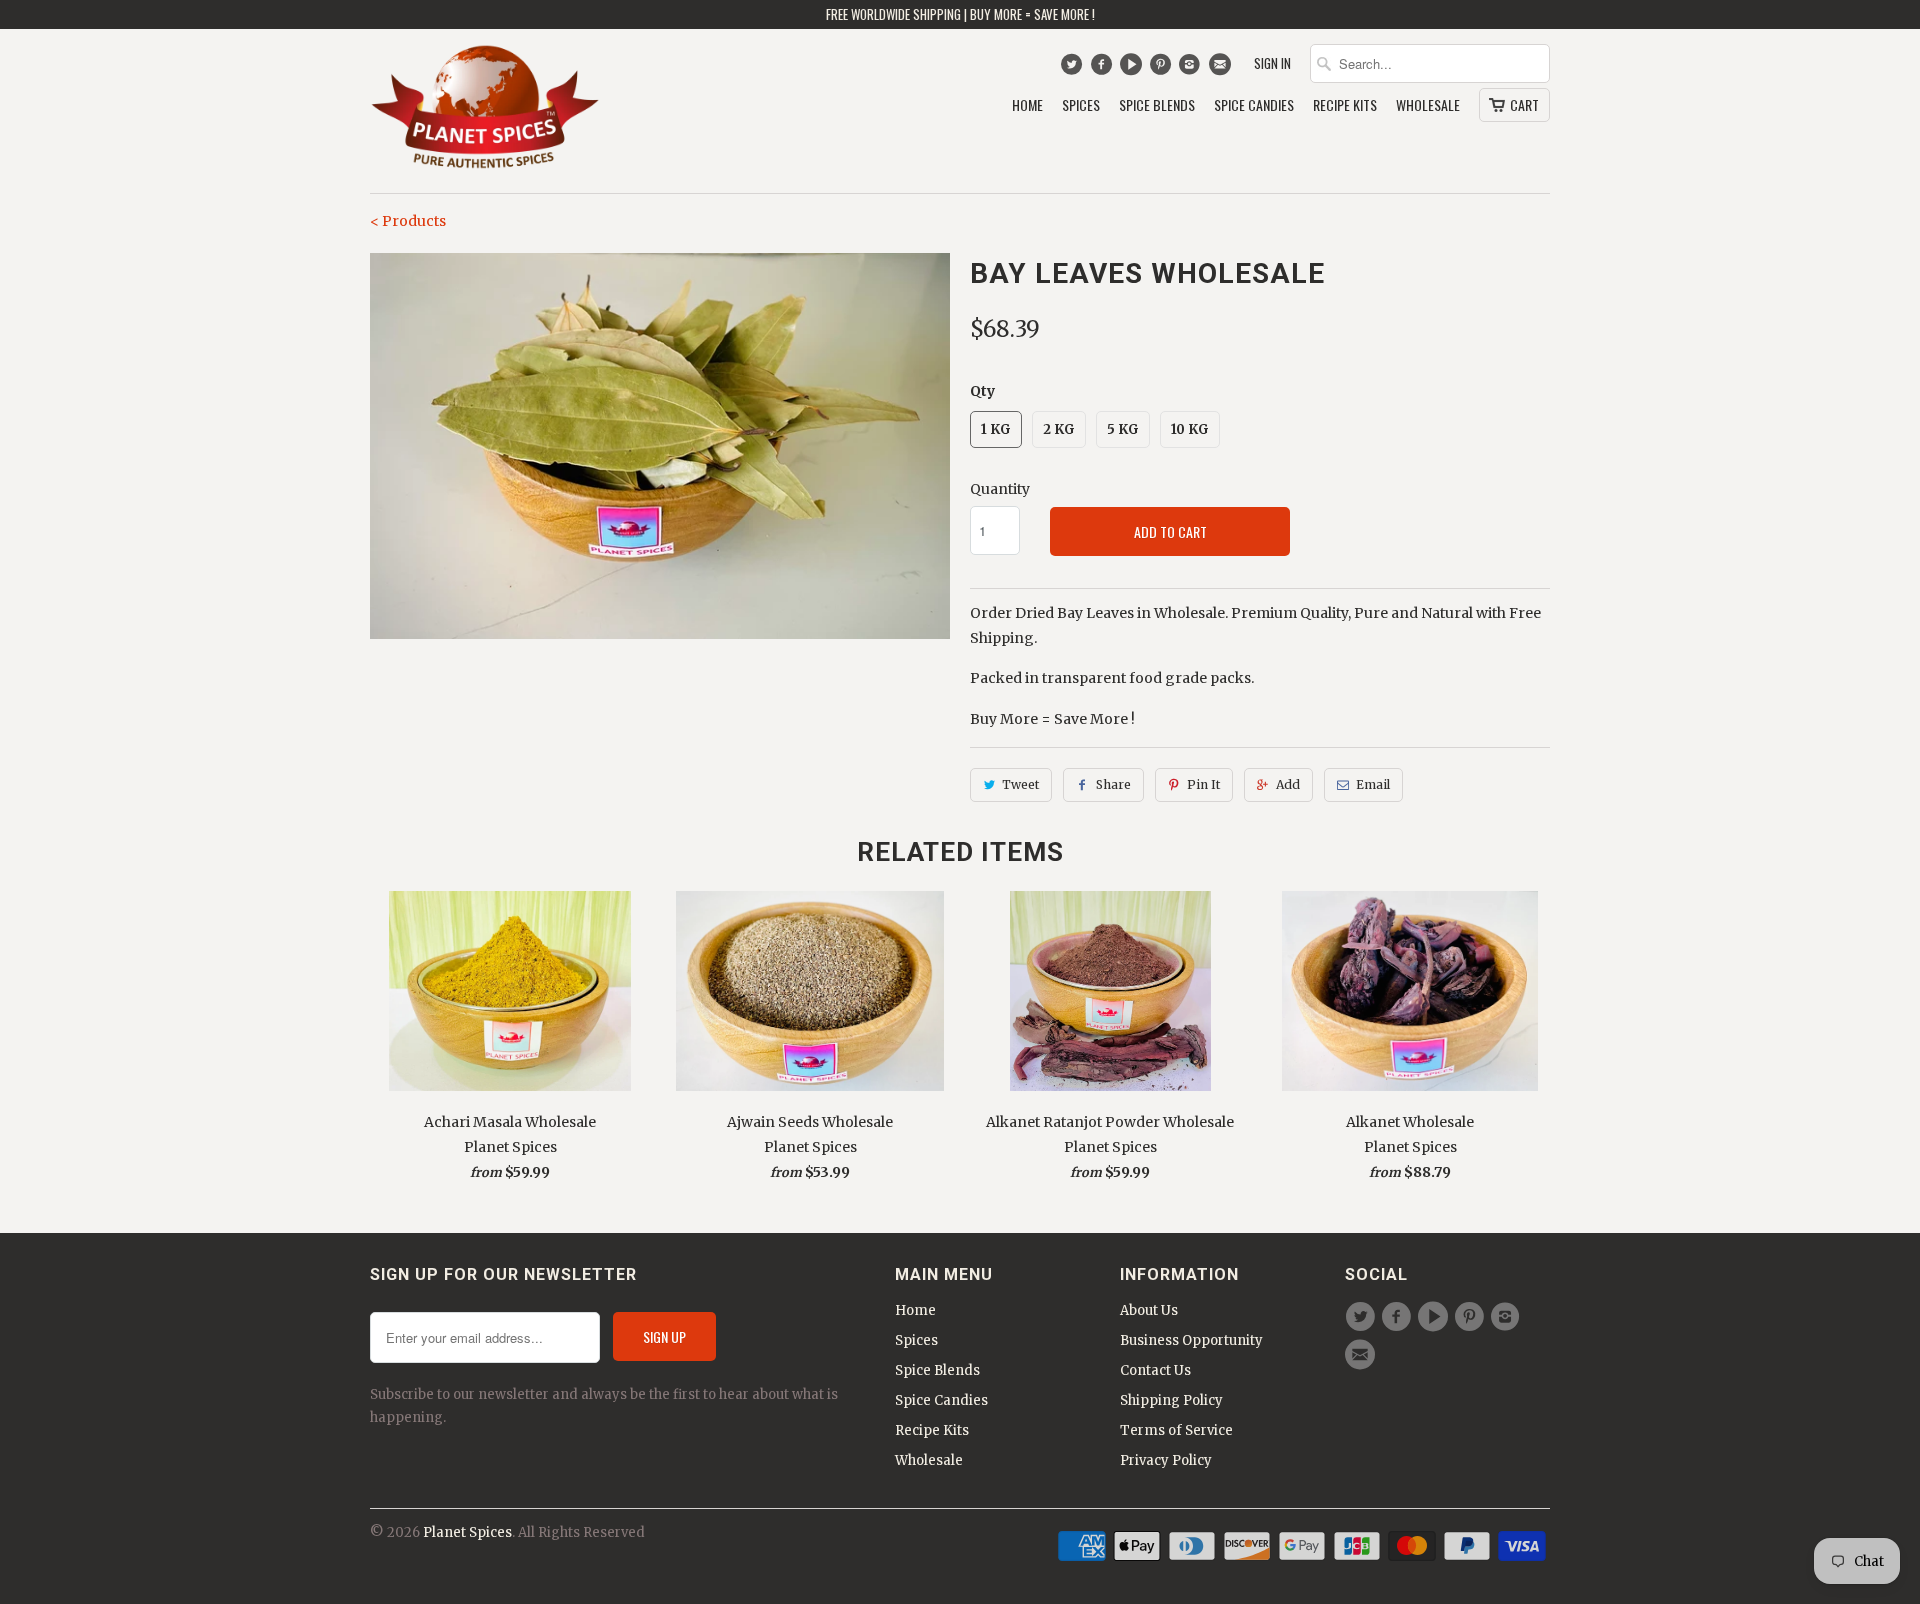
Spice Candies (1254, 105)
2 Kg (1059, 429)
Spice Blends (1157, 105)
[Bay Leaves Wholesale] (660, 446)
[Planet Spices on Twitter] (1073, 69)
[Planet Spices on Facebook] (1103, 69)
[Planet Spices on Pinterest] (1162, 69)
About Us (1149, 1310)
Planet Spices (467, 1532)
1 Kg (996, 429)
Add (1288, 784)
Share (1113, 784)
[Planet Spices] (485, 111)
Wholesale (1428, 105)
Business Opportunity (1191, 1340)
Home (1027, 105)
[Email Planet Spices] (1221, 69)
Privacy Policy (1166, 1460)
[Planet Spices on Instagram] (1192, 69)
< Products (408, 221)
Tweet (1020, 784)
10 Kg (1190, 429)
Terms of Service (1176, 1430)
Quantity (1000, 489)
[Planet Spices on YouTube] (1133, 69)
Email (1373, 784)
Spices (1081, 105)
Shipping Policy (1171, 1400)
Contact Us (1155, 1370)
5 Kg (1123, 429)
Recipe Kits (1345, 105)
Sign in (1272, 63)
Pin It (1203, 784)
